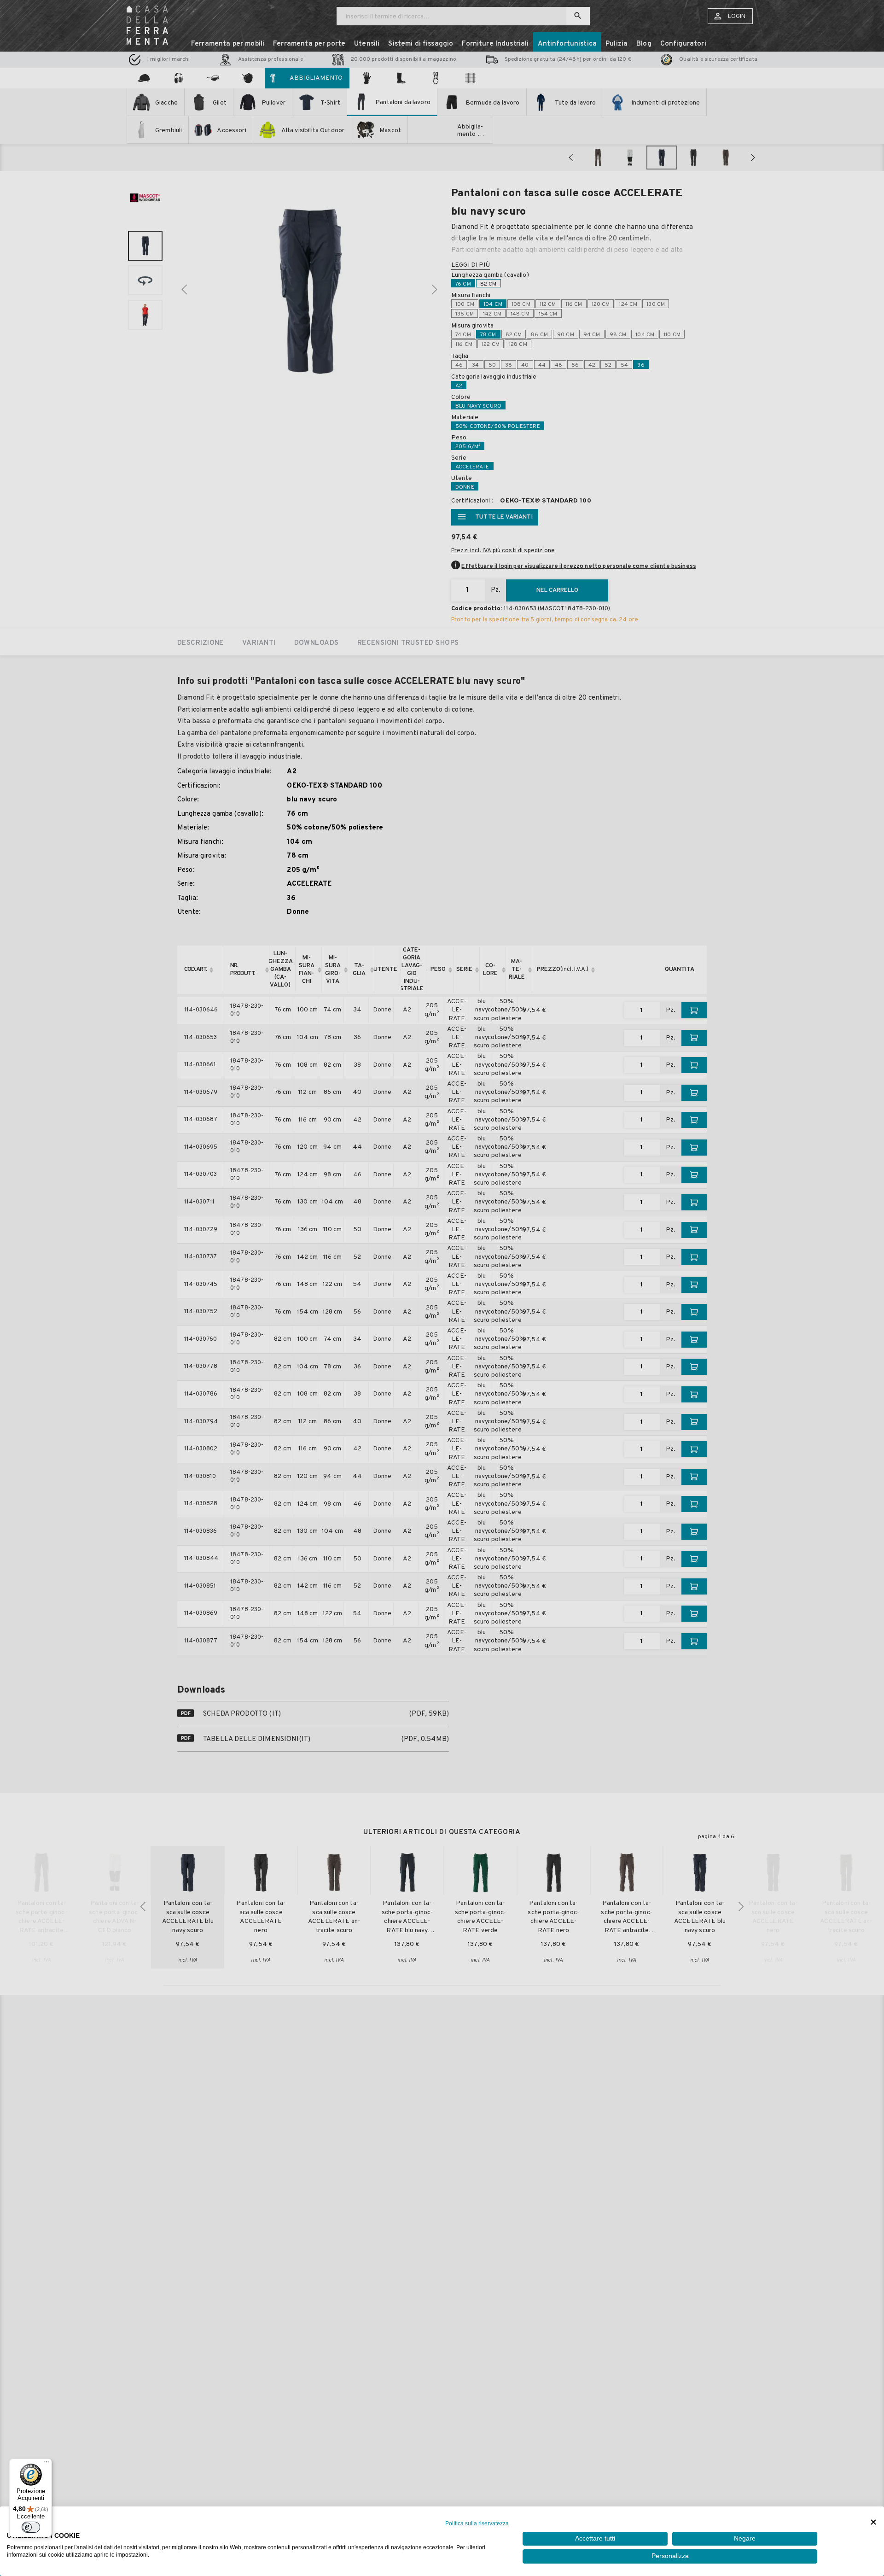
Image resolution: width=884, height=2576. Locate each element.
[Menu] (47, 2464)
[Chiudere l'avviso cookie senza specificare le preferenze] (873, 2522)
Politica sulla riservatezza (477, 2523)
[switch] (31, 2527)
